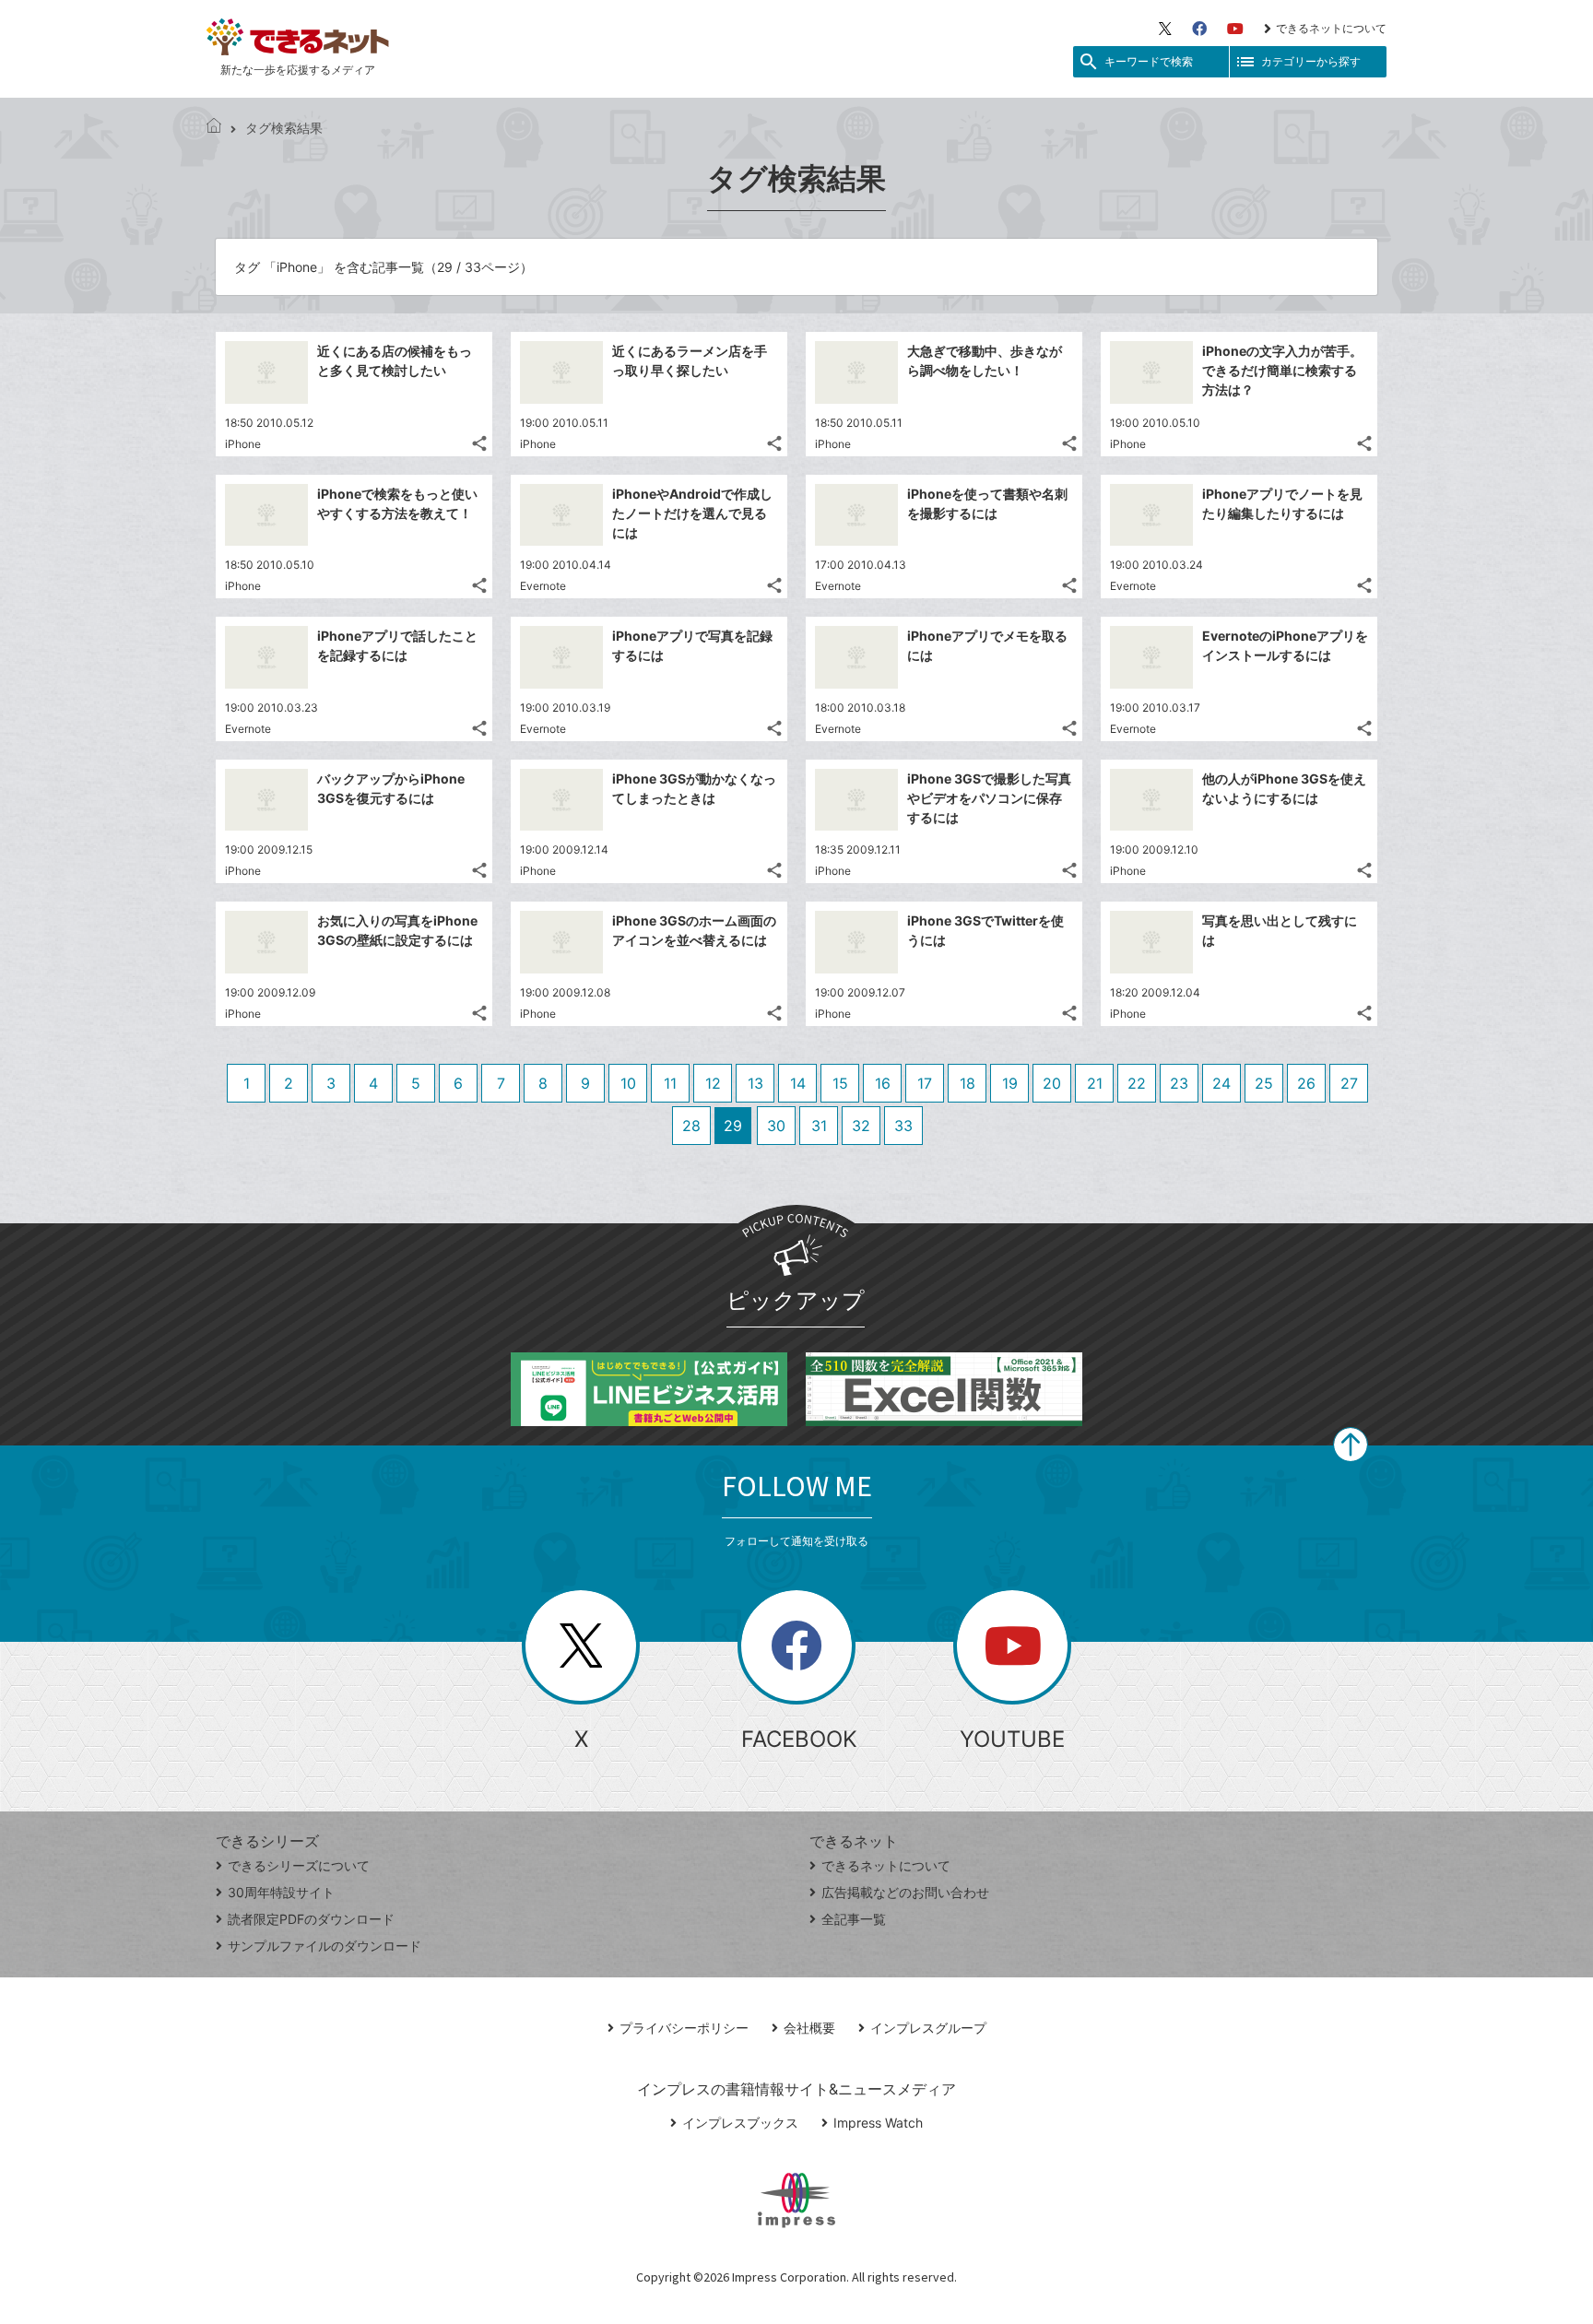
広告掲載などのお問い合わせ (905, 1892)
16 (883, 1083)
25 (1264, 1083)
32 (861, 1126)
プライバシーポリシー (684, 2028)
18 (968, 1083)
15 (840, 1083)
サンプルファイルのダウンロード (324, 1946)
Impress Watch (878, 2123)
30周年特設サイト (281, 1892)
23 (1179, 1083)
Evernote (543, 586)
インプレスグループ (928, 2028)
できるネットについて (1331, 28)
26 (1306, 1083)
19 (1010, 1083)
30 (776, 1126)
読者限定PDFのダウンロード (311, 1919)
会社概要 (809, 2028)
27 (1349, 1083)
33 (903, 1126)
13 (755, 1083)
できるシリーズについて (299, 1865)
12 (713, 1083)
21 (1095, 1083)
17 (925, 1083)
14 (798, 1083)
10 (628, 1083)
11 (670, 1083)
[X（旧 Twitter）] (1165, 29)
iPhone (243, 444)
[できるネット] (214, 128)
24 (1221, 1083)
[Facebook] (1199, 29)
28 (691, 1126)
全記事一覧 (854, 1919)
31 (819, 1126)
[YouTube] (1235, 29)
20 (1052, 1083)
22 (1137, 1083)
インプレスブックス (740, 2123)
